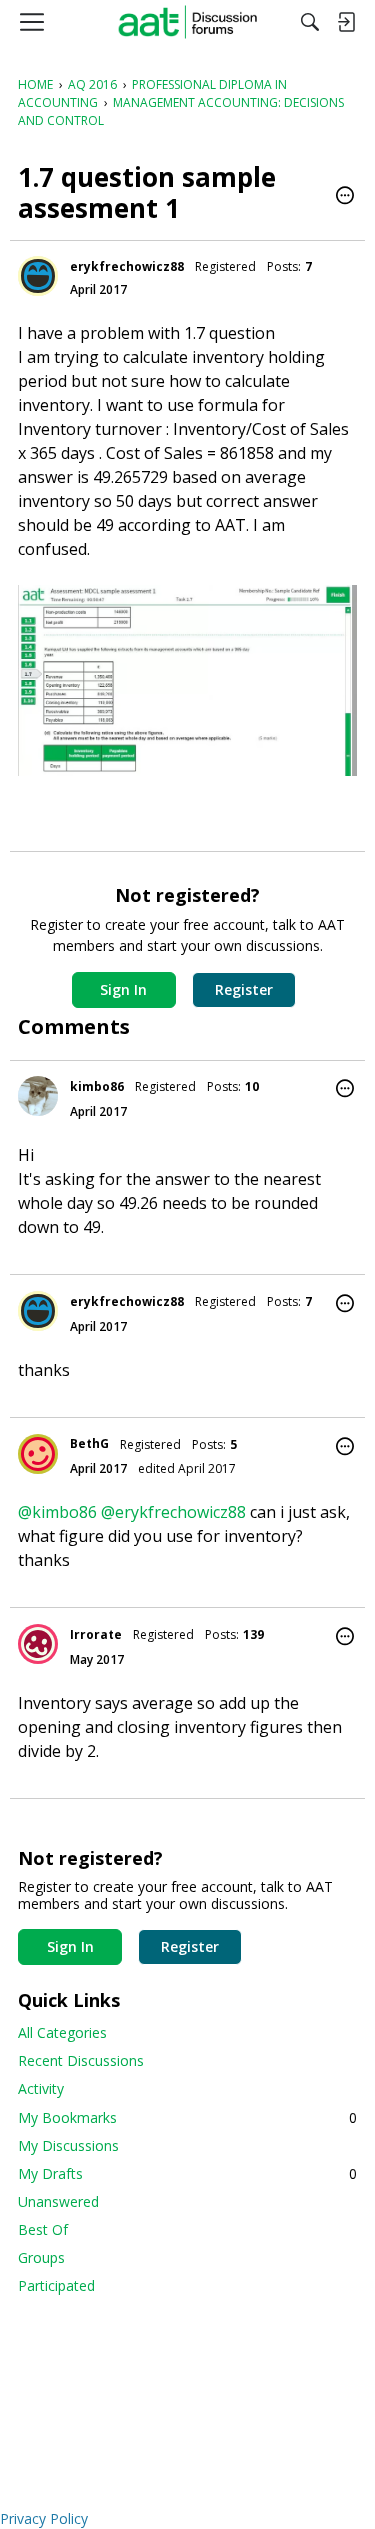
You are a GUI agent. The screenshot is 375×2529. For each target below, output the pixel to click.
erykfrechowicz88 (127, 266)
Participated (56, 2285)
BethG (89, 1443)
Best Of (43, 2229)
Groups (41, 2257)
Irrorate (96, 1634)
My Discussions (68, 2145)
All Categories (62, 2032)
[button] (345, 197)
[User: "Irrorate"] (38, 1644)
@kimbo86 (57, 1512)
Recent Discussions (81, 2060)
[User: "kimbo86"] (38, 1096)
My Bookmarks (187, 2117)
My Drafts (187, 2173)
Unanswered (58, 2201)
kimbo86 (97, 1086)
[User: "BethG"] (38, 1454)
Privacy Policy (44, 2518)
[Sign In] (346, 22)
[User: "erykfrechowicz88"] (38, 276)
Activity (41, 2088)
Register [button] (244, 989)
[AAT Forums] (187, 22)
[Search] (310, 22)
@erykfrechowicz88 (173, 1512)
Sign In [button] (123, 989)
